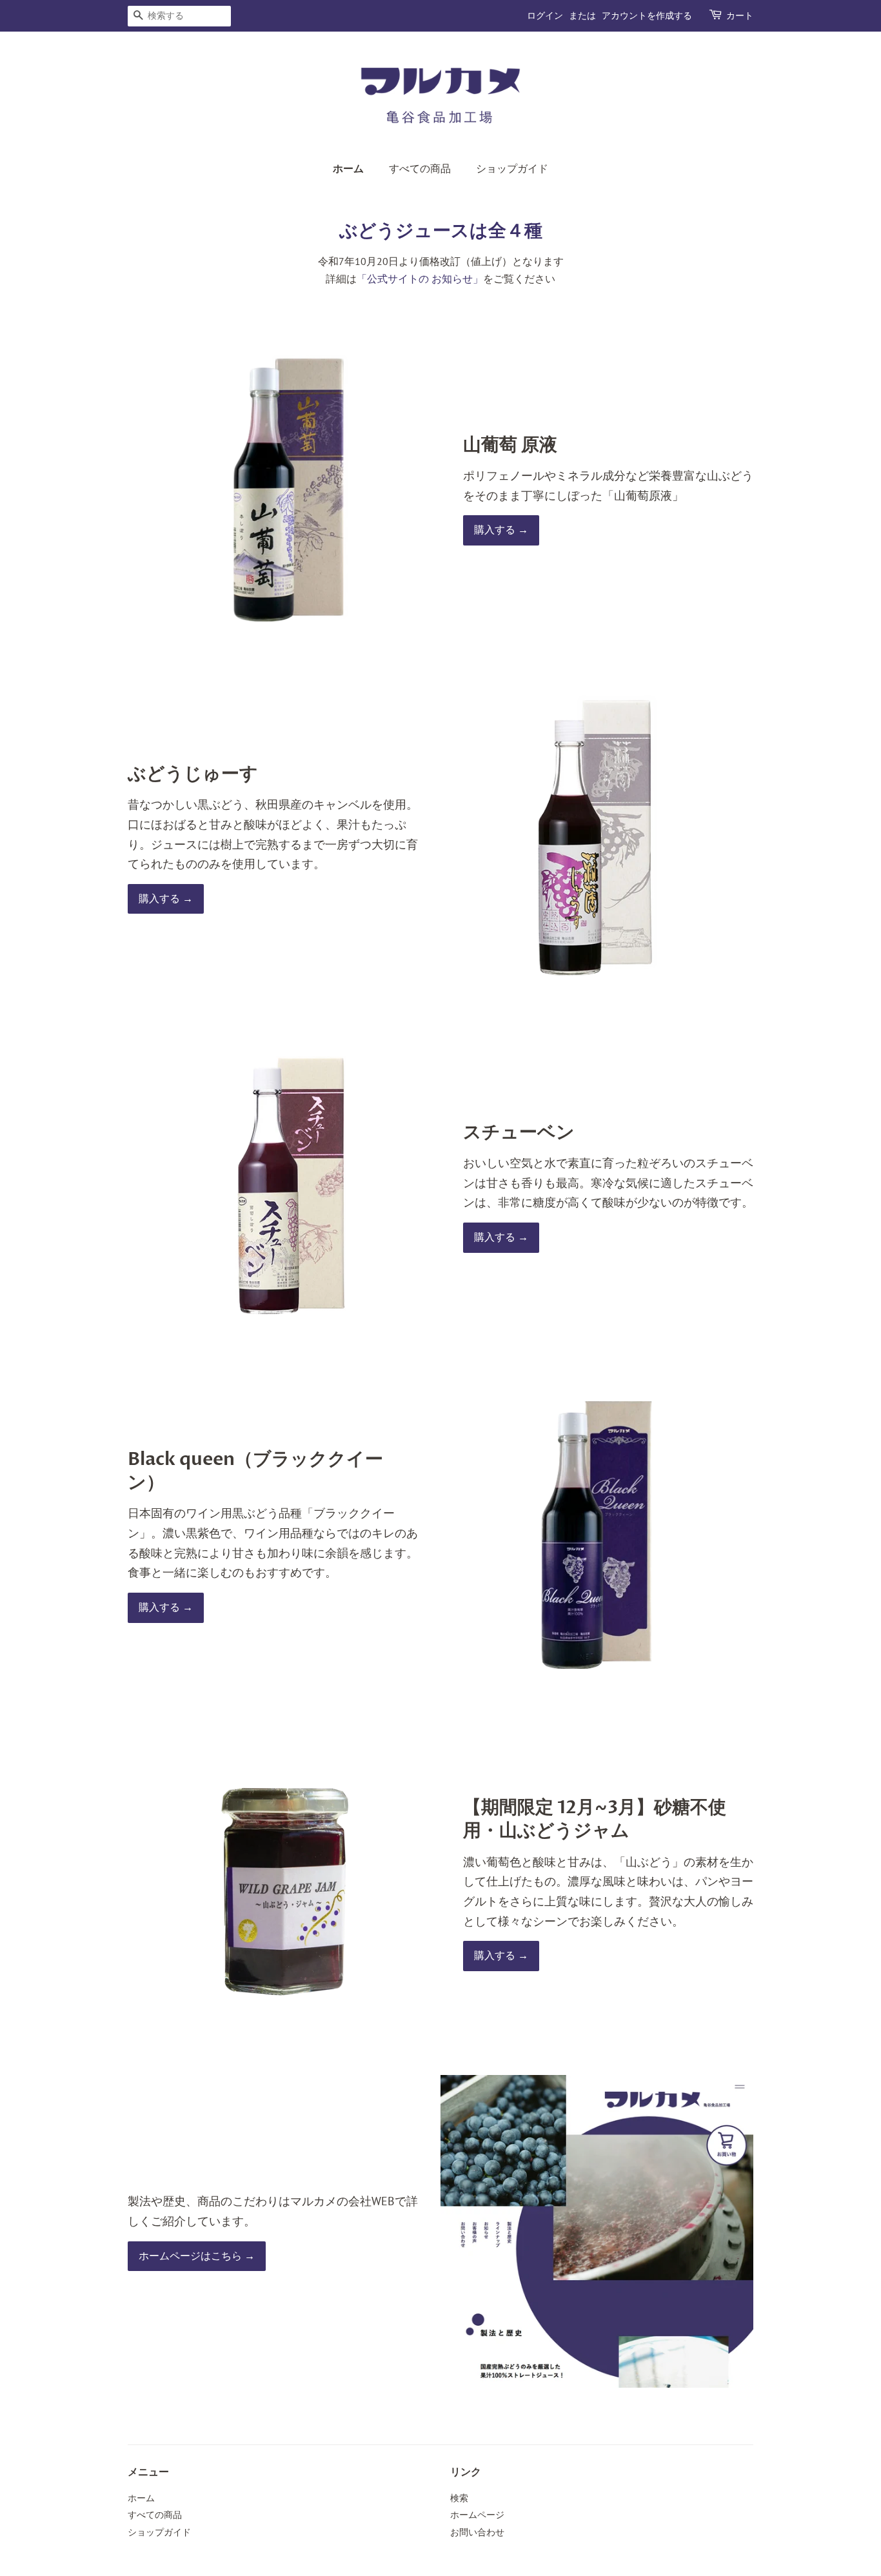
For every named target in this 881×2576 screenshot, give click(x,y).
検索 (459, 2498)
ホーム (348, 169)
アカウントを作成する (647, 16)
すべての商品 (420, 169)
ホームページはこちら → (197, 2256)
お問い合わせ (477, 2532)
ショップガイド (512, 169)
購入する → (501, 530)
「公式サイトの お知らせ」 (420, 279)
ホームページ (477, 2515)
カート (740, 16)
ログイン (545, 16)
